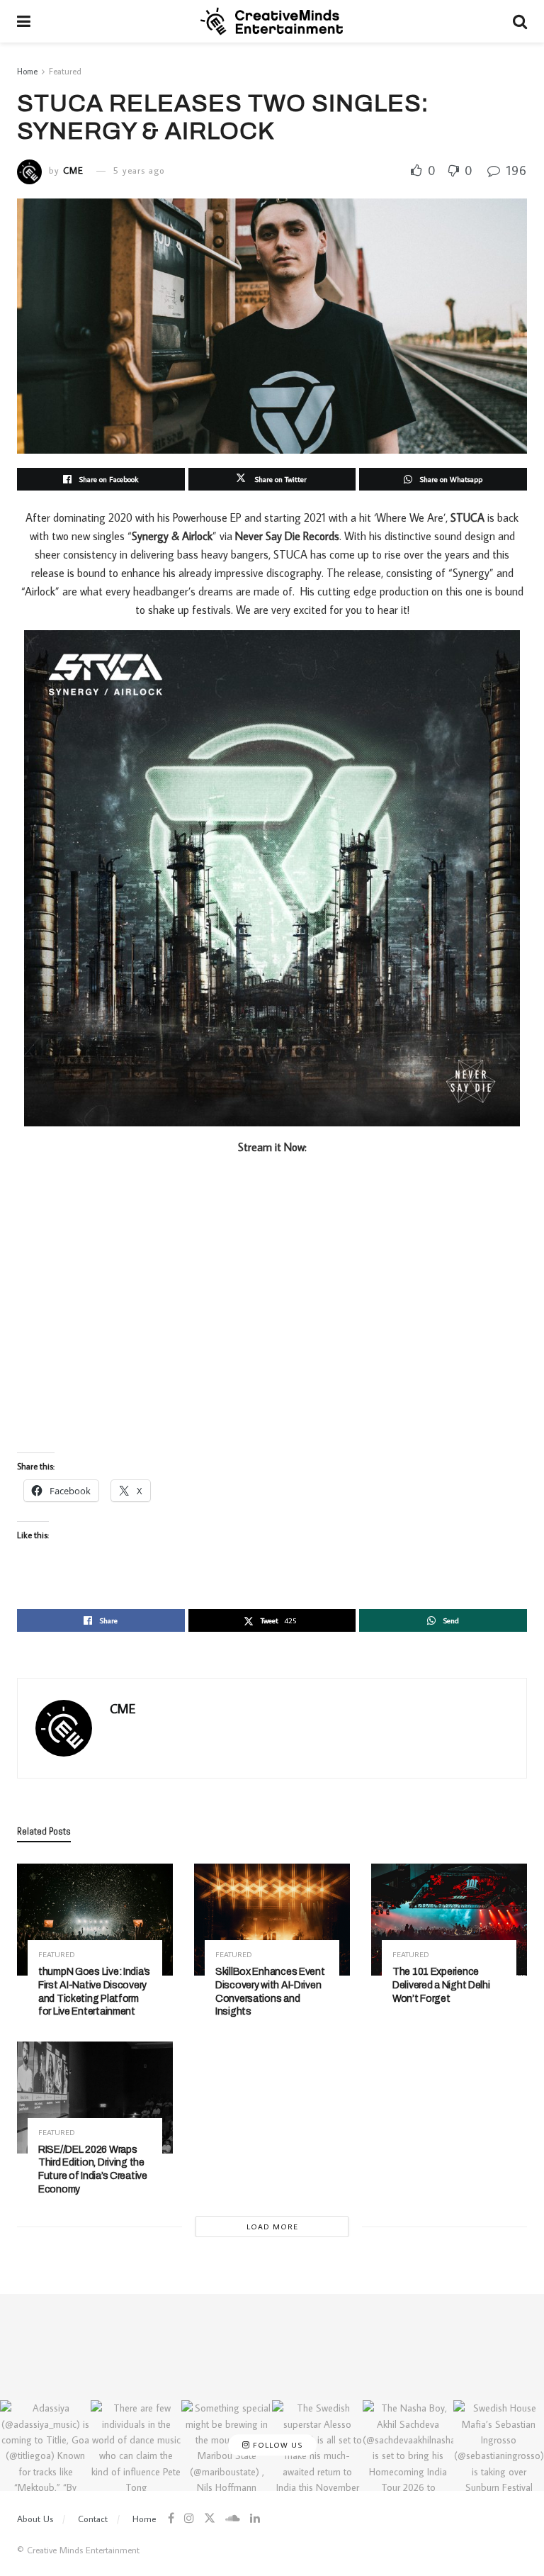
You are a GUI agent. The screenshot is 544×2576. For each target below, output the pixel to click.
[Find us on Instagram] (189, 2518)
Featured (65, 71)
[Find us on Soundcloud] (233, 2518)
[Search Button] (520, 21)
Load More (272, 2227)
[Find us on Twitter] (210, 2518)
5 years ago (139, 170)
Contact (93, 2519)
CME (73, 170)
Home (27, 71)
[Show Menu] (24, 21)
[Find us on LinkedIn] (255, 2518)
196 (515, 170)
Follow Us (276, 2445)
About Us (35, 2519)
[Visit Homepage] (272, 21)
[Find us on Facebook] (171, 2518)
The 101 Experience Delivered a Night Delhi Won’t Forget (441, 1985)
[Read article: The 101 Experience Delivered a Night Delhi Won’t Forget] (449, 1919)
